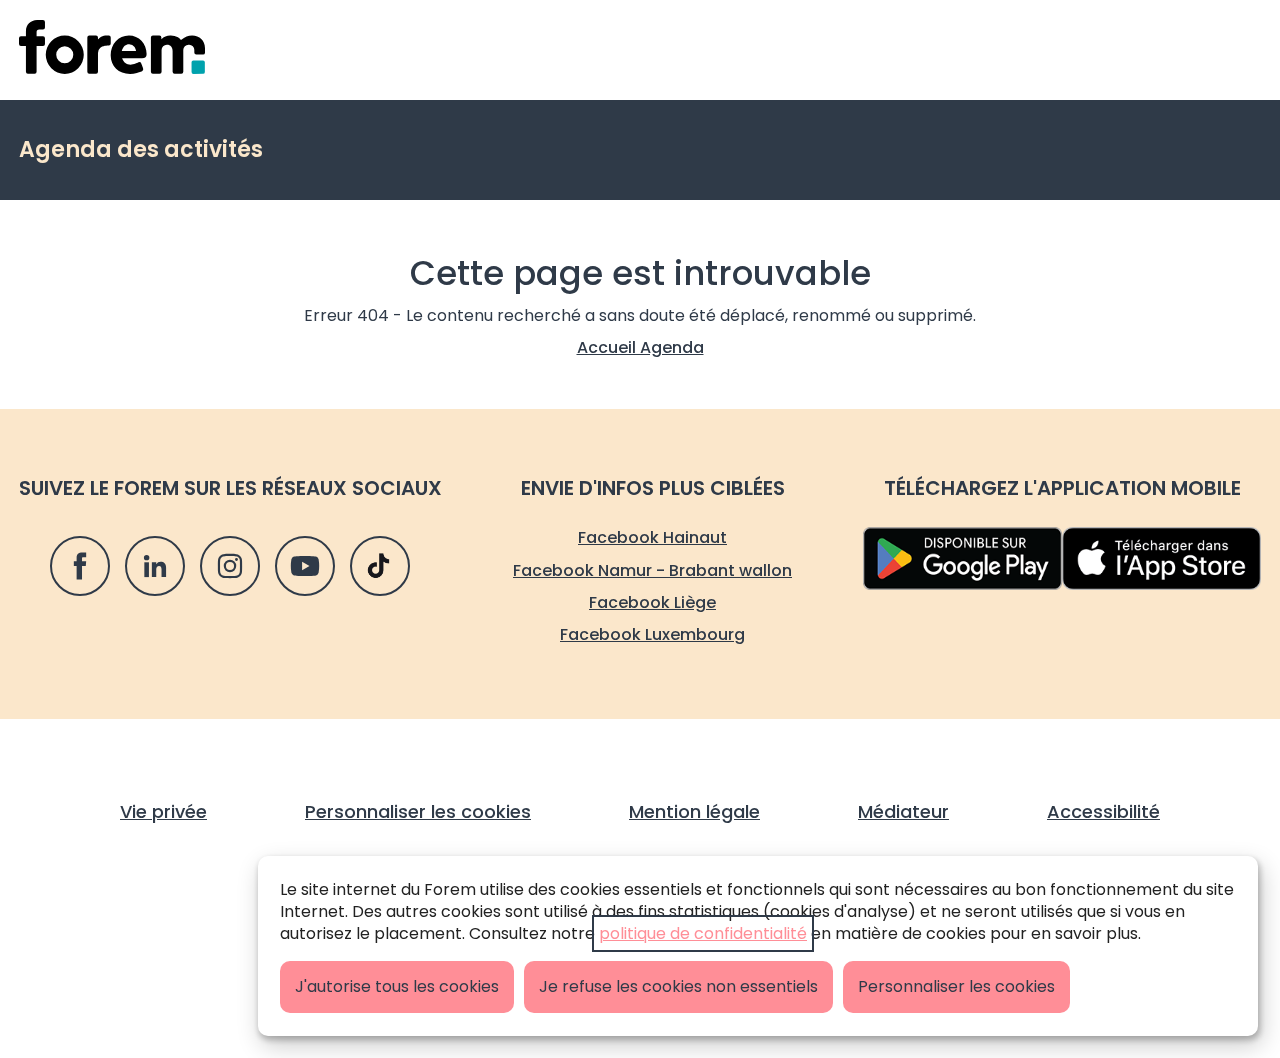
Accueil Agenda (640, 347)
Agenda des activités (141, 149)
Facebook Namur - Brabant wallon (652, 570)
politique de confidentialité (703, 933)
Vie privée (163, 811)
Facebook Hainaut (652, 537)
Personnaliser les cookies (956, 986)
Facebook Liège (652, 602)
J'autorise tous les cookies (397, 986)
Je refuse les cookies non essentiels (678, 986)
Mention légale (694, 811)
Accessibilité (1103, 811)
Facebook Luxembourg (652, 634)
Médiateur (903, 811)
